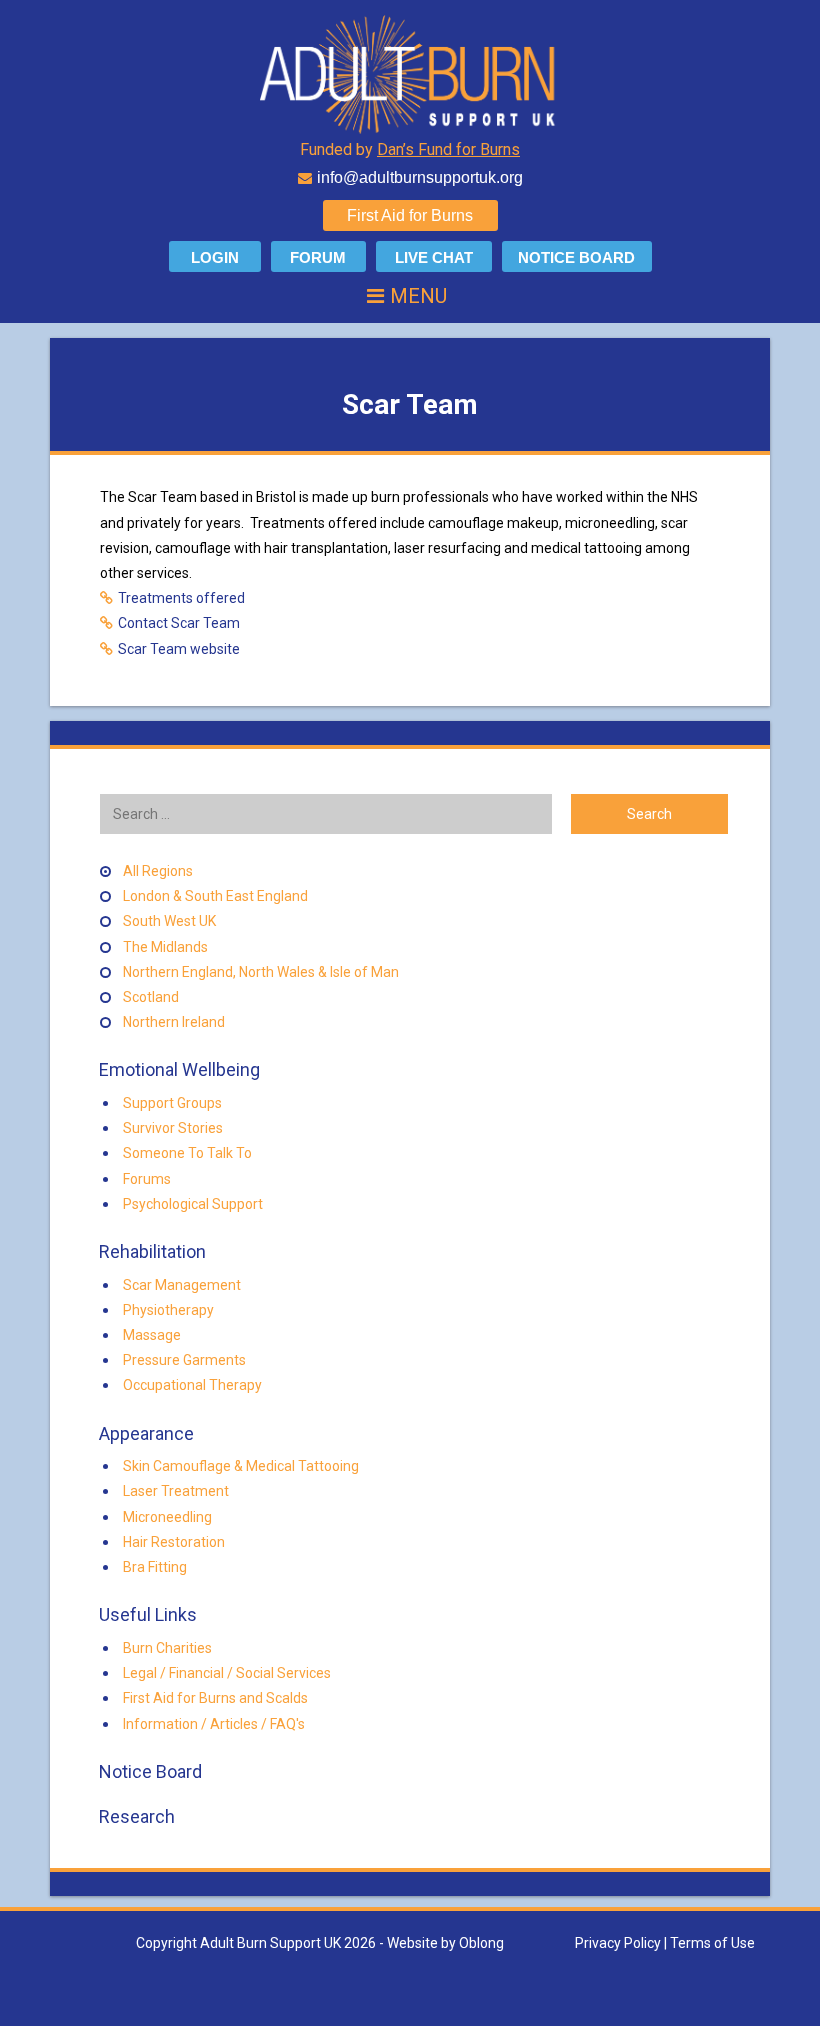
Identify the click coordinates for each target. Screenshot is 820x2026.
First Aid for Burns (410, 215)
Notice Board (148, 1771)
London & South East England (215, 896)
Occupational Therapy (192, 1385)
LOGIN (215, 257)
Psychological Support (193, 1204)
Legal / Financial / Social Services (227, 1673)
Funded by (410, 149)
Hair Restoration (174, 1542)
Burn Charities (167, 1648)
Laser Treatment (176, 1491)
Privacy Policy (618, 1943)
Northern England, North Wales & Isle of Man (261, 972)
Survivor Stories (173, 1128)
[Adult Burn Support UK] (410, 73)
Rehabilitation (150, 1251)
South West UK (169, 921)
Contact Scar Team (179, 623)
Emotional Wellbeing (177, 1069)
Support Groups (172, 1103)
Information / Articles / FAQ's (214, 1724)
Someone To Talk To (187, 1153)
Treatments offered (181, 598)
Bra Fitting (155, 1567)
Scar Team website (179, 649)
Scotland (151, 997)
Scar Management (182, 1285)
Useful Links (146, 1614)
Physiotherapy (168, 1310)
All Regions (158, 871)
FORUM (318, 257)
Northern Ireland (174, 1022)
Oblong (481, 1943)
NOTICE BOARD (576, 257)
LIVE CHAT (434, 257)
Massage (152, 1335)
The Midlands (165, 947)
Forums (147, 1179)
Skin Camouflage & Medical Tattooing (241, 1466)
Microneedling (167, 1517)
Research (135, 1816)
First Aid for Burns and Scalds (215, 1698)
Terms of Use (712, 1943)
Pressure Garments (184, 1360)
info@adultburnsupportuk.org (420, 177)
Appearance (144, 1433)
